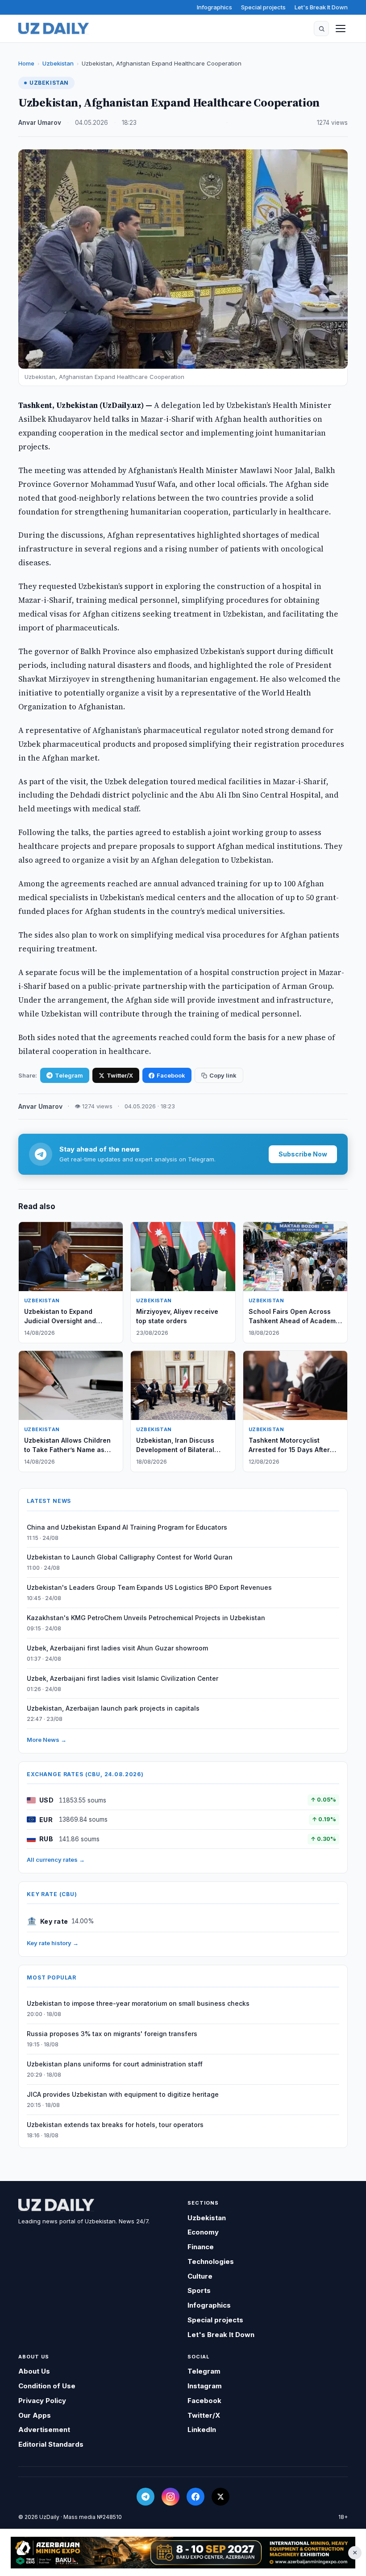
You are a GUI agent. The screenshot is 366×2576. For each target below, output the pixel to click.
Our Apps (35, 2415)
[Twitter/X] (220, 2497)
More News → (47, 1740)
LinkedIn (202, 2430)
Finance (201, 2247)
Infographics (214, 7)
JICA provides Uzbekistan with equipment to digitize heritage (123, 2094)
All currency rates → (56, 1860)
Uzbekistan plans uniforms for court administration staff (115, 2064)
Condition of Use (47, 2386)
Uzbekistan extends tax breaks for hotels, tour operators (115, 2125)
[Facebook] (195, 2497)
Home (26, 63)
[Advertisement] (183, 2553)
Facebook (171, 1075)
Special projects (263, 7)
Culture (200, 2276)
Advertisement (44, 2430)
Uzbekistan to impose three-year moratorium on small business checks (138, 2003)
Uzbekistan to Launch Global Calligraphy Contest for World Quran (130, 1557)
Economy (203, 2232)
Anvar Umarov (40, 123)
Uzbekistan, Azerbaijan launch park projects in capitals (113, 1708)
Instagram (205, 2386)
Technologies (211, 2261)
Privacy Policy (42, 2401)
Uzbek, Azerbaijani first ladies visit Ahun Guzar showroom (117, 1648)
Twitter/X (120, 1075)
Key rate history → (53, 1943)
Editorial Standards (51, 2444)
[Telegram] (146, 2497)
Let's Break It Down (321, 7)
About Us (34, 2371)
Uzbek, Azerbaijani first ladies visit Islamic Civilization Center (123, 1678)
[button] (321, 29)
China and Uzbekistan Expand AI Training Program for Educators (127, 1527)
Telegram (69, 1075)
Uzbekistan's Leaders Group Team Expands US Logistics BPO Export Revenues (149, 1587)
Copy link (223, 1075)
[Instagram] (171, 2497)
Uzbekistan (58, 63)
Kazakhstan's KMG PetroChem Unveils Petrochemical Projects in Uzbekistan (146, 1618)
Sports (199, 2290)
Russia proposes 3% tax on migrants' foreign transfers (112, 2034)
